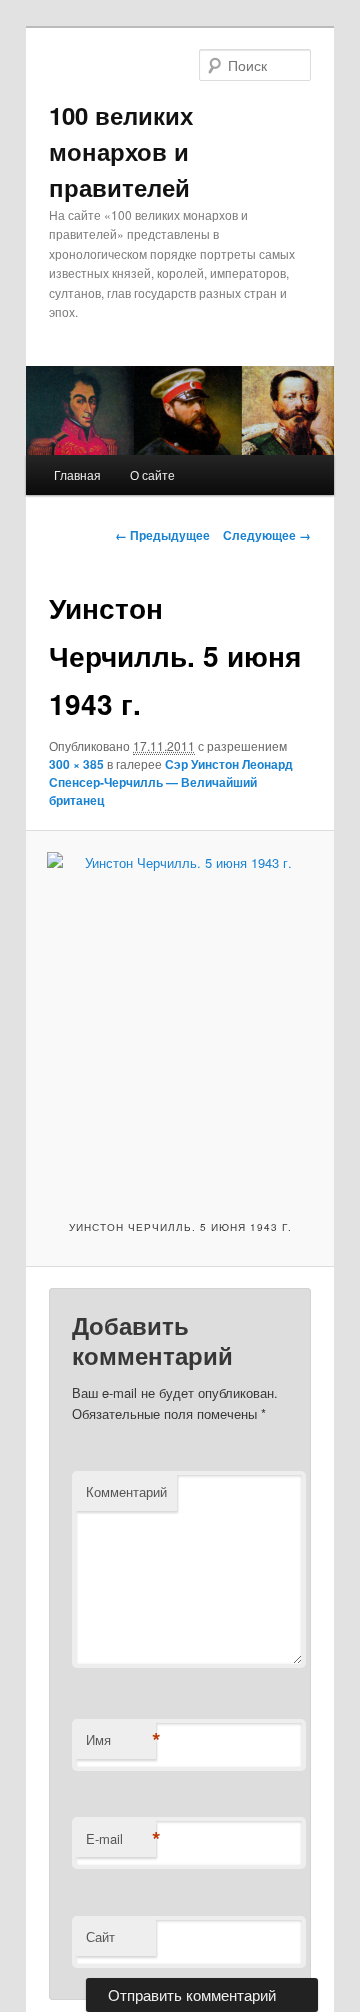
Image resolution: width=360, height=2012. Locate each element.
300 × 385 (76, 764)
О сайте (152, 474)
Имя (121, 1740)
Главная (77, 474)
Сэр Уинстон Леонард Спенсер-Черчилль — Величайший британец (171, 782)
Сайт (100, 1936)
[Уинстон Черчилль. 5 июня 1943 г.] (179, 1022)
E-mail (121, 1839)
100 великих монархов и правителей (121, 151)
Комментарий (126, 1491)
